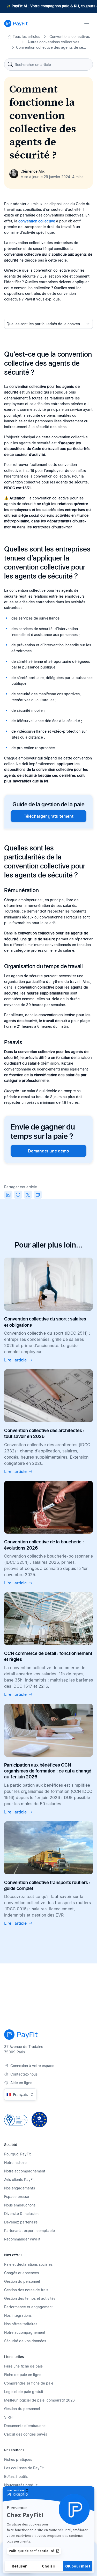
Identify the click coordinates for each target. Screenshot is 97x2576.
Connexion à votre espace (32, 2066)
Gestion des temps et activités (30, 2298)
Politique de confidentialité (31, 2551)
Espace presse (17, 2197)
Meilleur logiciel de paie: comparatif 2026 (39, 2400)
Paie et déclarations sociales (28, 2264)
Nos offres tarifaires (21, 2324)
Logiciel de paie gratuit (24, 2392)
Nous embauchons (20, 2205)
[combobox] (48, 64)
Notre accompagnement (25, 2171)
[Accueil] (16, 23)
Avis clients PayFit (19, 2180)
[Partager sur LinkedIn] (8, 1195)
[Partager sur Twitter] (28, 1195)
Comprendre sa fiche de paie (29, 2383)
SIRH (8, 2417)
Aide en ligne (21, 2083)
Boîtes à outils (16, 2476)
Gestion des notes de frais (26, 2290)
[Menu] (87, 23)
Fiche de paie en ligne (23, 2375)
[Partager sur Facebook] (18, 1195)
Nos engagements (20, 2188)
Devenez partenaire (21, 2222)
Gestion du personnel (22, 2281)
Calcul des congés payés (26, 2434)
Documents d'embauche (25, 2426)
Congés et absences (21, 2273)
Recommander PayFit (22, 2239)
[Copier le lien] (38, 1195)
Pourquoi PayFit (17, 2154)
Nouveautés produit (21, 2485)
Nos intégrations (18, 2315)
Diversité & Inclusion (21, 2214)
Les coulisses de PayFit (24, 2468)
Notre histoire (15, 2163)
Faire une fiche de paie (23, 2366)
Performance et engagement (28, 2307)
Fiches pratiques (18, 2459)
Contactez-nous (24, 2074)
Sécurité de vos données (25, 2341)
